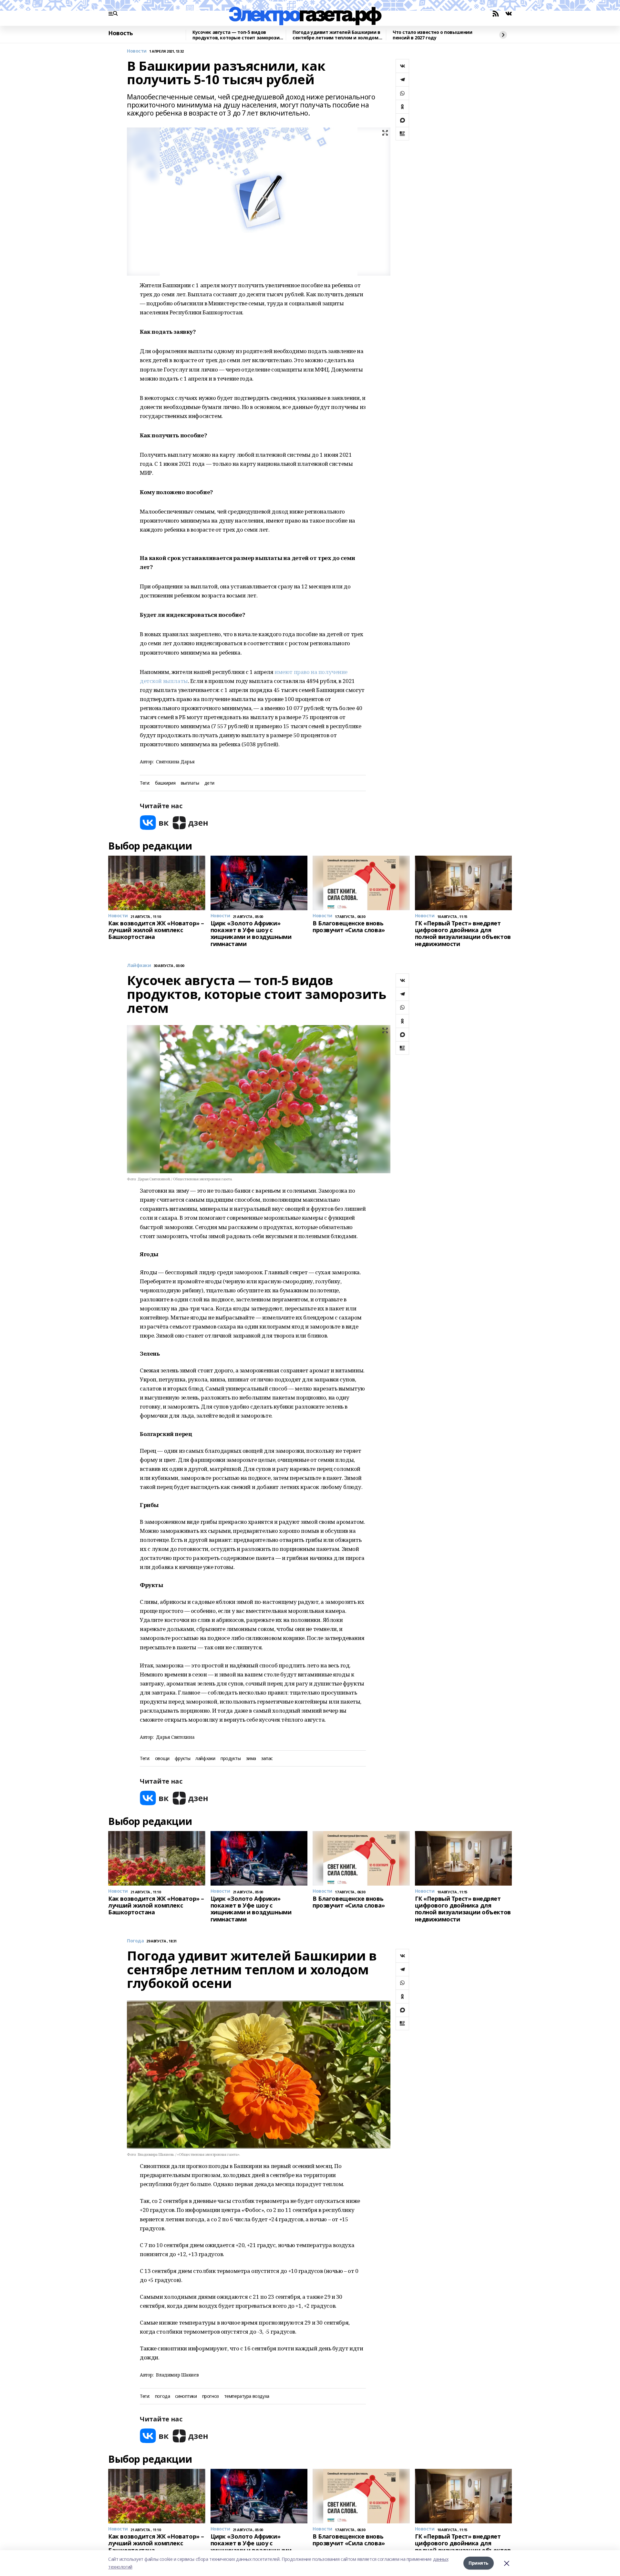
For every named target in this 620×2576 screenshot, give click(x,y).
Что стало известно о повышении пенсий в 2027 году (432, 35)
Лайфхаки (139, 966)
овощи (162, 1759)
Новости (137, 51)
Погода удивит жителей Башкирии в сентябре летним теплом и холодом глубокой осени (336, 35)
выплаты (190, 783)
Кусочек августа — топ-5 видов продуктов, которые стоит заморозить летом (239, 35)
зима (251, 1759)
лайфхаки (205, 1759)
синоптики (186, 2396)
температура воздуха (247, 2396)
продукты (231, 1759)
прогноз (211, 2396)
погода (162, 2396)
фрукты (182, 1759)
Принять (479, 2563)
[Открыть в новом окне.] (154, 823)
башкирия (165, 783)
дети (209, 783)
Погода (135, 1941)
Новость (121, 33)
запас (267, 1759)
